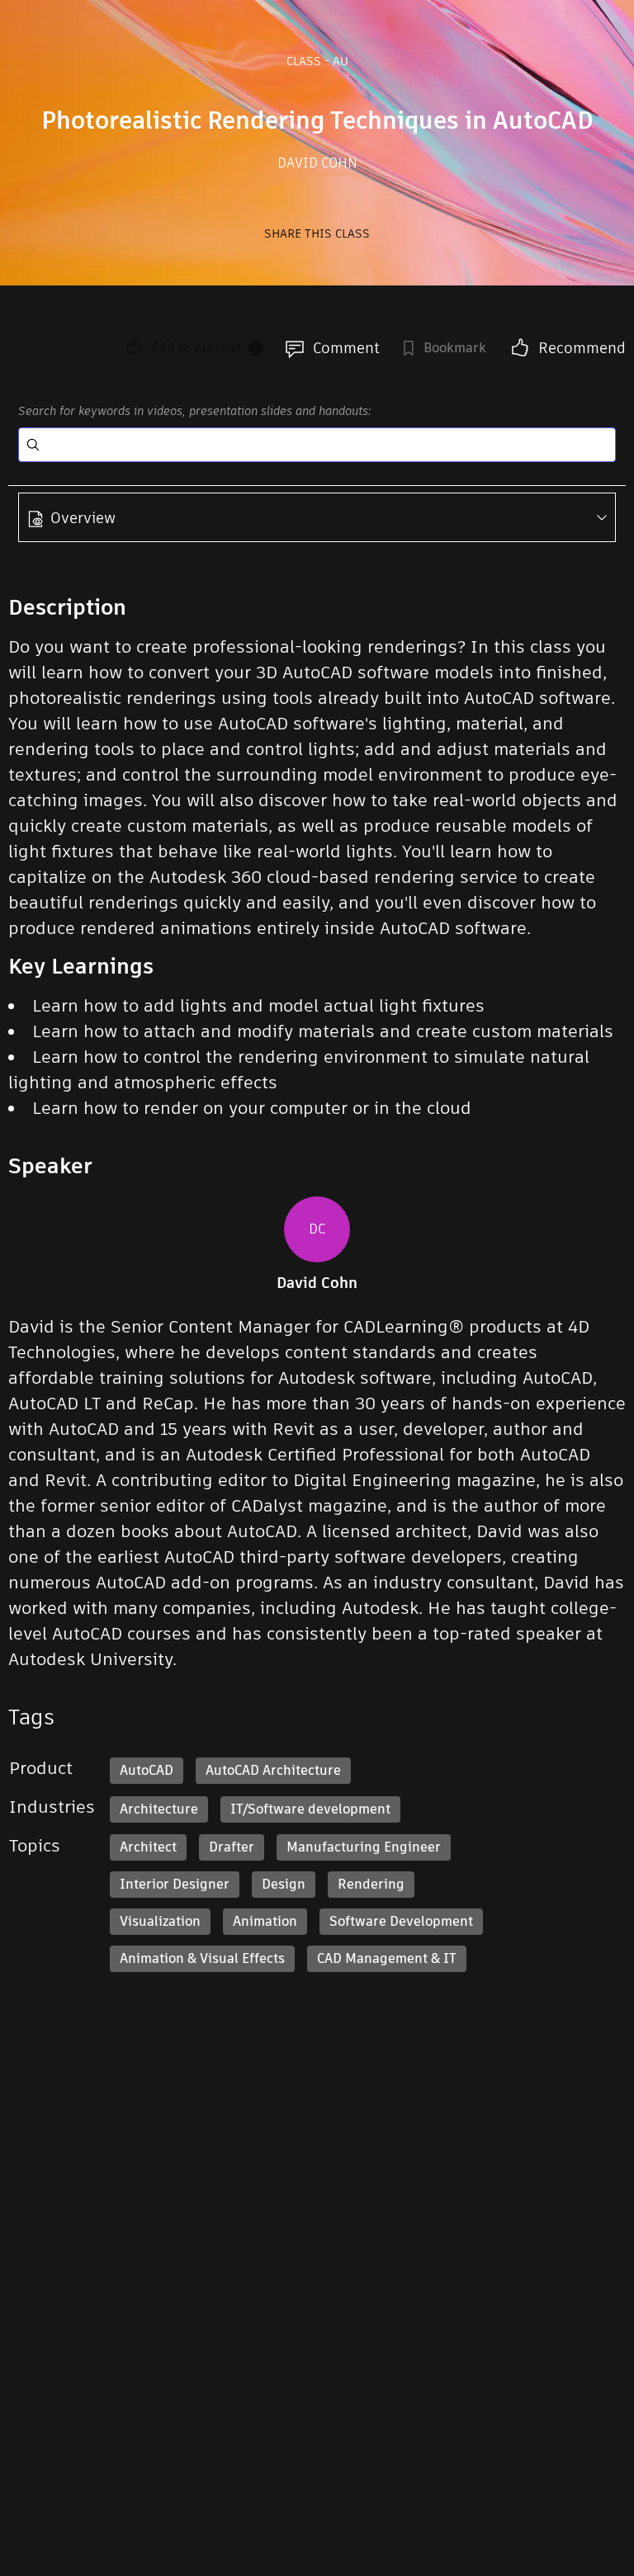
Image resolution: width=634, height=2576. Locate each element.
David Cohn (317, 163)
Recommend (582, 348)
